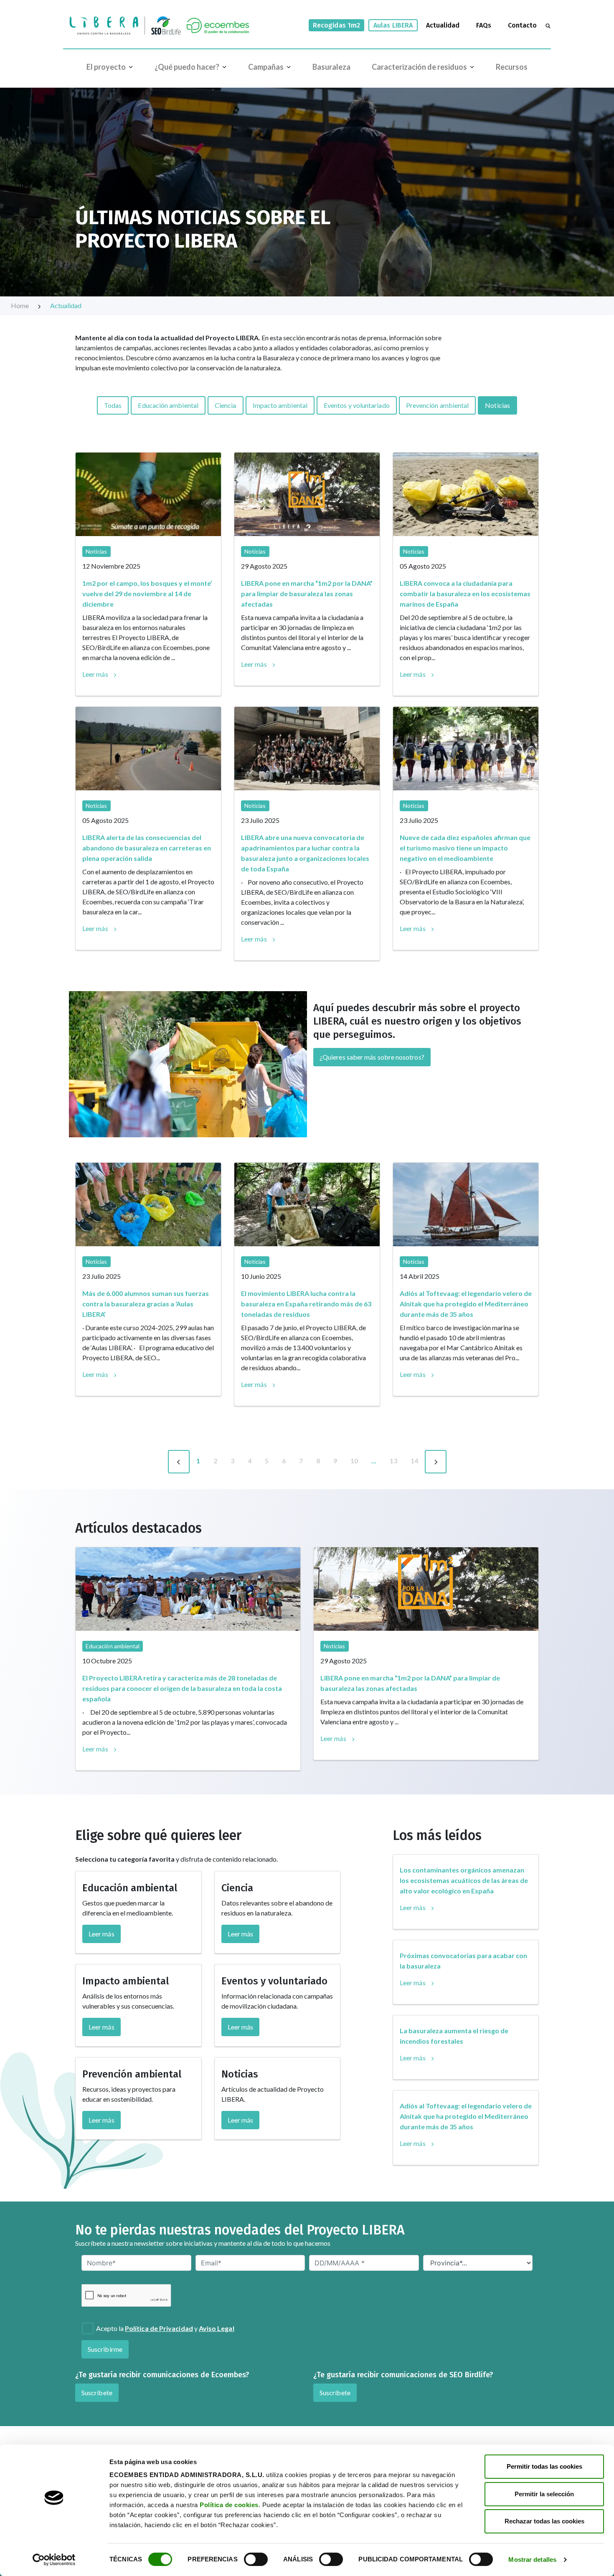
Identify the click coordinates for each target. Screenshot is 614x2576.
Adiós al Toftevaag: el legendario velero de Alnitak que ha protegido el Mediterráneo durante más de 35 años (466, 1304)
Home (20, 305)
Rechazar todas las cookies (544, 2521)
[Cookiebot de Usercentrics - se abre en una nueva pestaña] (54, 2560)
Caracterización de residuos (419, 67)
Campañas (266, 67)
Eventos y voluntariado (357, 405)
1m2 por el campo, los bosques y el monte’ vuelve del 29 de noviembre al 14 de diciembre (147, 593)
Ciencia (226, 405)
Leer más (95, 674)
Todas (113, 405)
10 (354, 1461)
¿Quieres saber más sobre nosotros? (372, 1057)
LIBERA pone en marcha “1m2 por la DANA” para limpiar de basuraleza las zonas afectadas (307, 593)
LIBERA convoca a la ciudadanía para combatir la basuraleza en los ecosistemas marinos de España (465, 593)
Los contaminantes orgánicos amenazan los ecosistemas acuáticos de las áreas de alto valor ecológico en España (464, 1880)
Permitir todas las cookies (544, 2466)
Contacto (522, 25)
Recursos (512, 67)
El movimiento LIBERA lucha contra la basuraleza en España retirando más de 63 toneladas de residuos (306, 1304)
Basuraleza (331, 67)
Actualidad (443, 25)
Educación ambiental (168, 405)
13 (393, 1461)
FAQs (484, 25)
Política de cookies (229, 2505)
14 (414, 1461)
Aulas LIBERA (393, 25)
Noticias (497, 405)
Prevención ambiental (438, 405)
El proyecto (106, 67)
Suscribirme (105, 2349)
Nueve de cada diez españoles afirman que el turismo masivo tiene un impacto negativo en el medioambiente (465, 848)
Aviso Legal (217, 2328)
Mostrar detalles (532, 2560)
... (374, 1461)
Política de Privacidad (159, 2328)
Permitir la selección (544, 2494)
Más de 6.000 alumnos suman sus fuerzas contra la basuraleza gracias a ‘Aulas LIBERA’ (146, 1304)
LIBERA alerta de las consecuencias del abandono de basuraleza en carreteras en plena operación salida (147, 848)
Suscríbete (97, 2393)
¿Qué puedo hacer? (187, 67)
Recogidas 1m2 (336, 25)
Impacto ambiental (280, 405)
